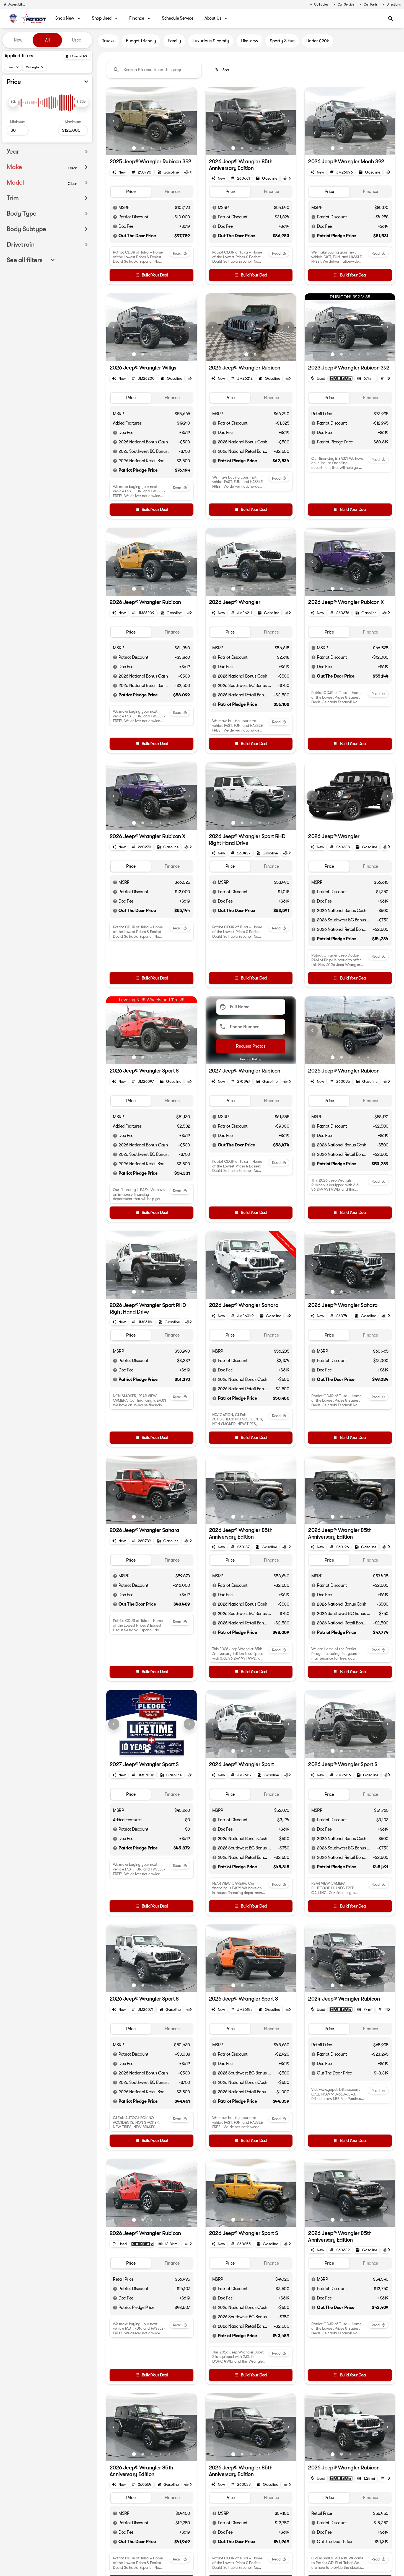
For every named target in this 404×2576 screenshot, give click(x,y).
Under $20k (318, 41)
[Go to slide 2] (143, 148)
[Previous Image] (114, 121)
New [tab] (18, 40)
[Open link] (341, 378)
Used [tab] (77, 40)
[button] (113, 121)
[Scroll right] (191, 172)
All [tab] (47, 40)
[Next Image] (189, 121)
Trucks (108, 41)
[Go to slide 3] (152, 148)
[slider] (13, 102)
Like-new (249, 41)
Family (174, 41)
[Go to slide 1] (134, 148)
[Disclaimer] (115, 208)
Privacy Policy (251, 1059)
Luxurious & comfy (211, 41)
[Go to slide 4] (160, 148)
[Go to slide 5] (169, 148)
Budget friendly (141, 41)
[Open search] (391, 19)
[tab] (131, 192)
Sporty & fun (282, 41)
